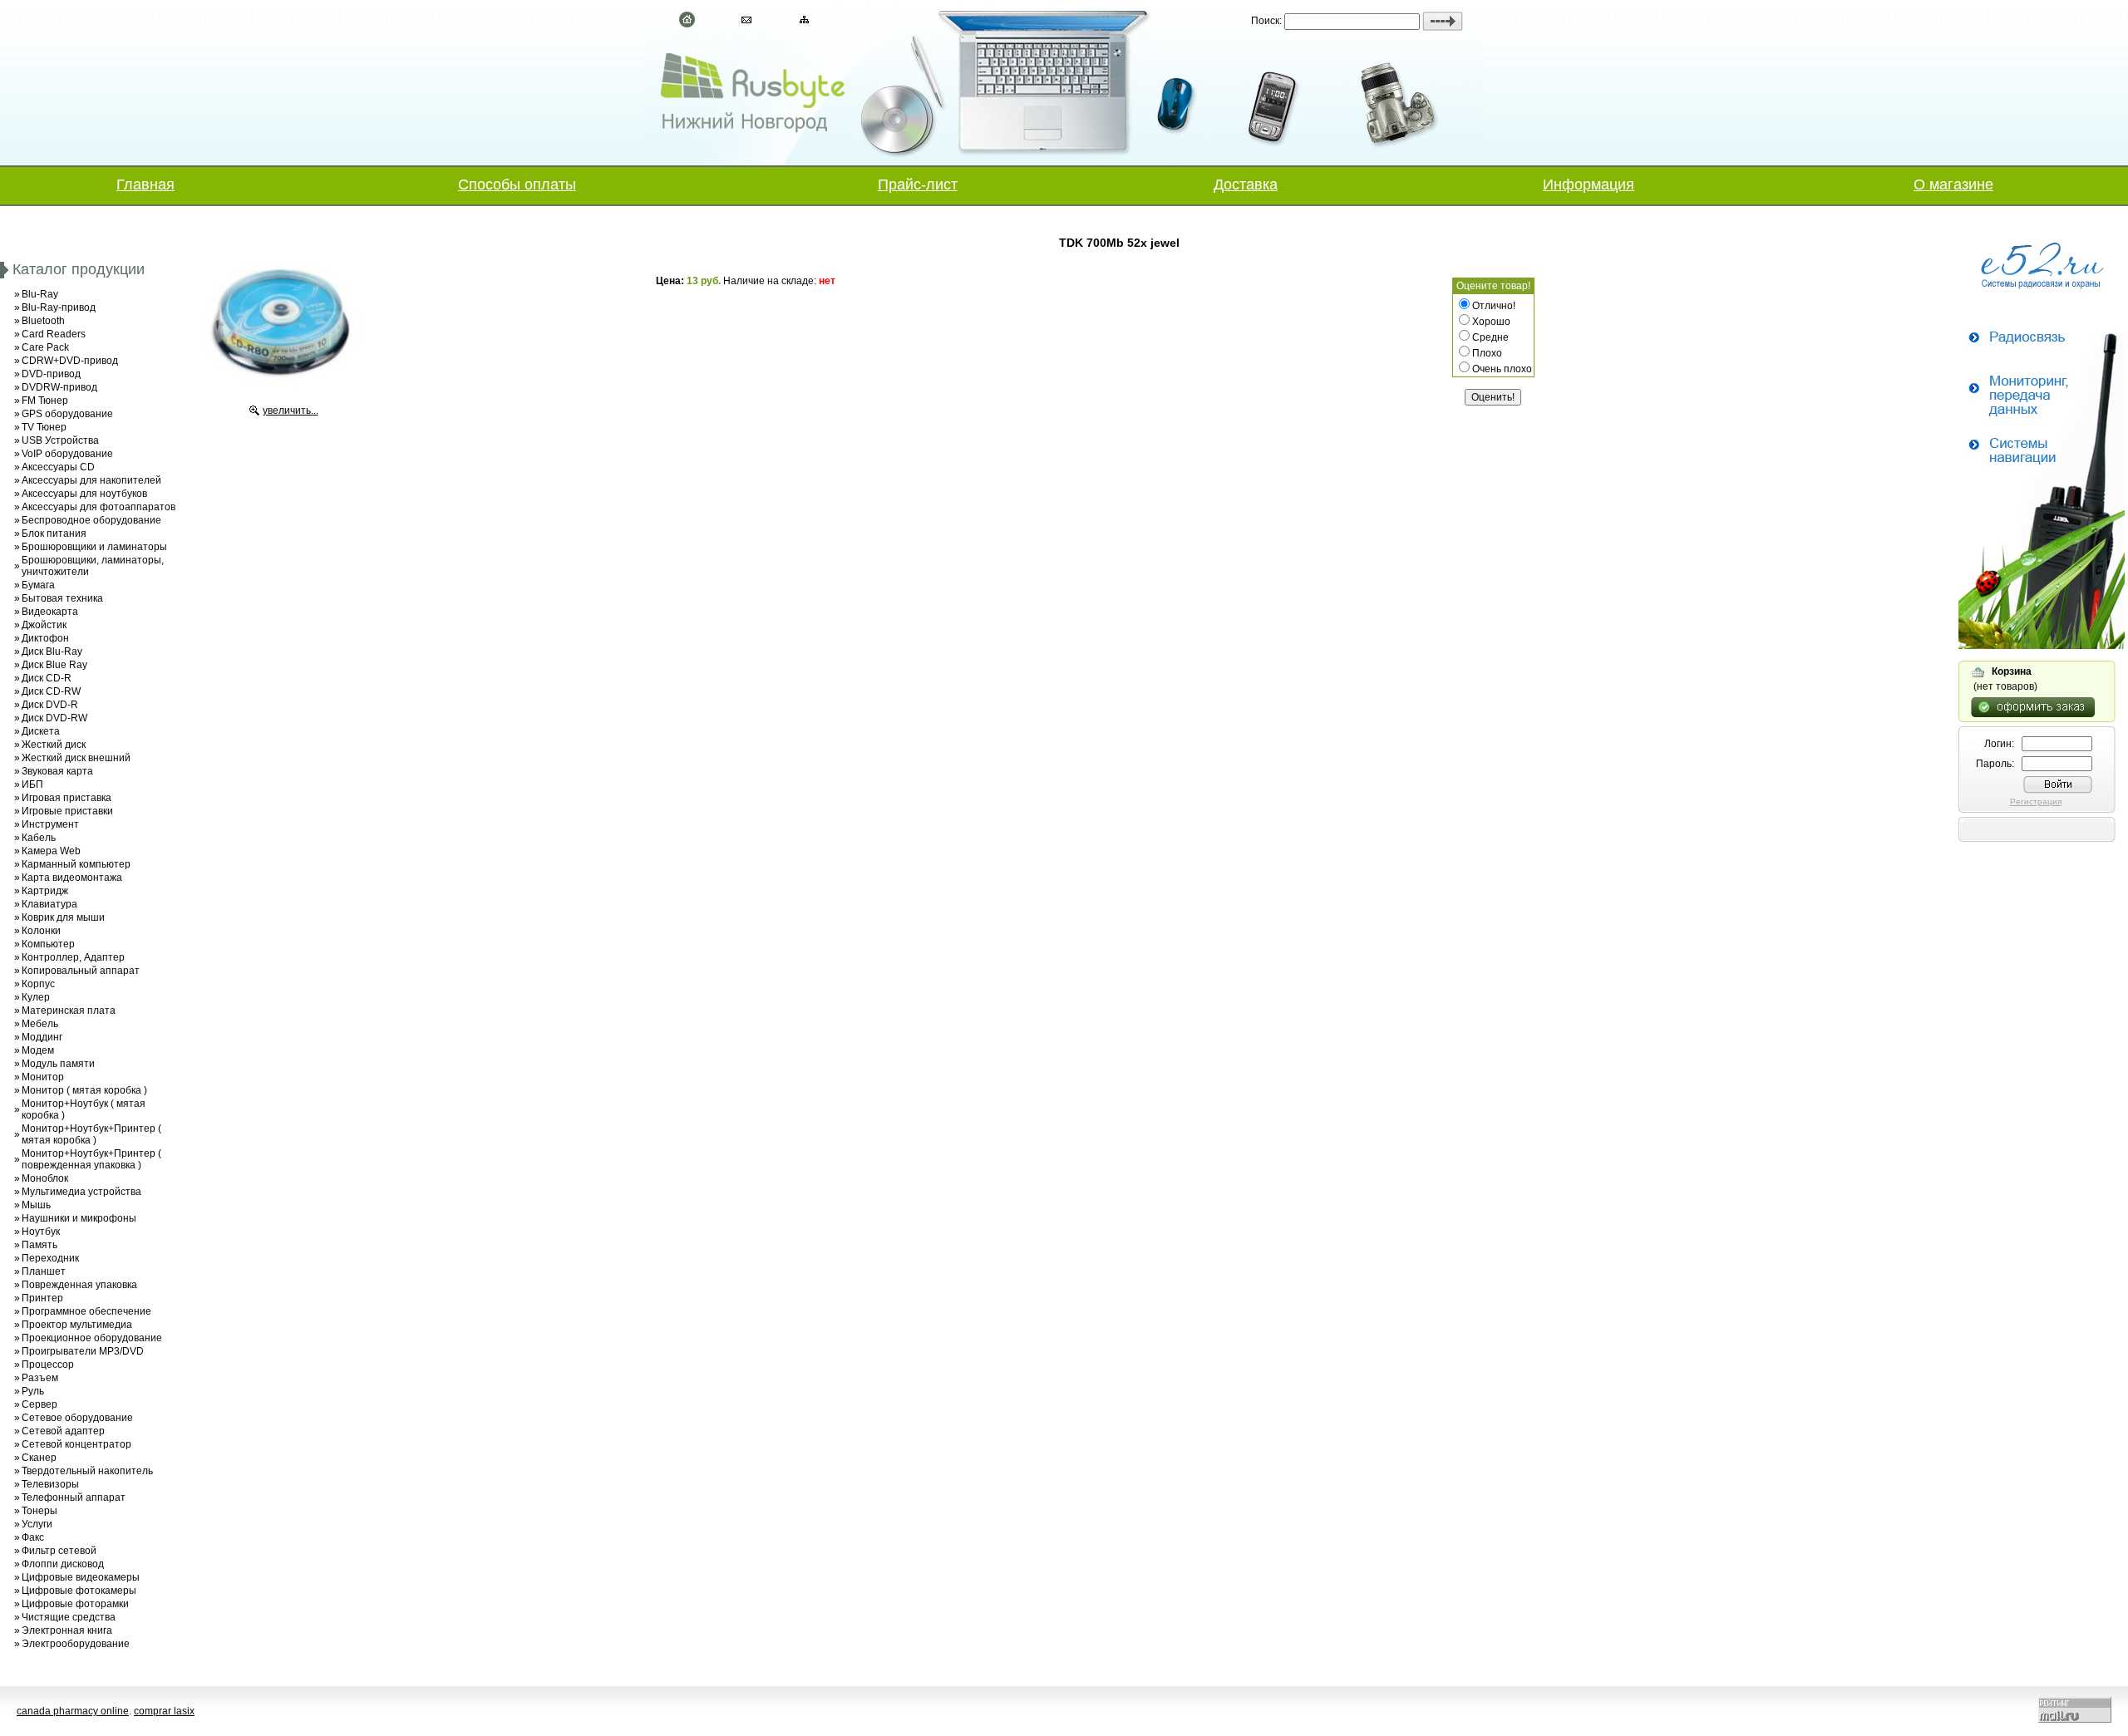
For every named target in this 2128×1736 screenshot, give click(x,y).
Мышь (36, 1205)
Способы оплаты (517, 184)
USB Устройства (60, 440)
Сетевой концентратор (76, 1444)
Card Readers (54, 334)
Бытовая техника (62, 598)
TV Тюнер (44, 427)
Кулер (36, 997)
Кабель (39, 838)
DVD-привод (51, 374)
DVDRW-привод (59, 387)
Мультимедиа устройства (81, 1192)
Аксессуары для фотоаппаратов (99, 507)
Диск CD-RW (51, 691)
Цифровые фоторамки (75, 1604)
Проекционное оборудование (92, 1338)
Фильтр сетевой (59, 1551)
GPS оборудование (67, 414)
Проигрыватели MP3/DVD (83, 1351)
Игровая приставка (66, 798)
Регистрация (2036, 802)
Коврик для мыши (63, 917)
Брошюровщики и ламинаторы (94, 547)
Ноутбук (41, 1232)
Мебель (40, 1024)
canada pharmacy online (73, 1711)
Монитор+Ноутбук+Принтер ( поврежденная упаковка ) (91, 1159)
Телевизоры (50, 1484)
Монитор (43, 1077)
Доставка (1246, 184)
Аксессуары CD (58, 467)
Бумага (38, 585)
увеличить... (291, 411)
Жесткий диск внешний (76, 758)
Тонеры (39, 1511)
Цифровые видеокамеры (81, 1577)
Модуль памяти (58, 1064)
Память (39, 1245)
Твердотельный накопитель (87, 1471)
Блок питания (54, 534)
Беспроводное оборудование (91, 520)
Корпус (38, 984)
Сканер (39, 1458)
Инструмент (50, 824)
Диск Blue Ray (54, 665)
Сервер (39, 1404)
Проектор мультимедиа (77, 1325)
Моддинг (42, 1037)
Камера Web (51, 851)
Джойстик (44, 625)
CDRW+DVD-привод (70, 361)
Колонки (41, 931)
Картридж (45, 891)
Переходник (50, 1258)
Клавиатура (49, 904)
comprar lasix (164, 1711)
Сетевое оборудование (77, 1418)
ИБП (32, 784)
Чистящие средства (69, 1617)
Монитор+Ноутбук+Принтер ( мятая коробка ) (91, 1134)
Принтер (42, 1298)
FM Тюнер (45, 401)
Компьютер (48, 944)
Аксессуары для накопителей (91, 480)
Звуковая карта (57, 771)
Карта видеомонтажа (72, 878)
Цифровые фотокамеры (79, 1591)
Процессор (48, 1365)
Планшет (44, 1271)
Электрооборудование (76, 1644)
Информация (1589, 184)
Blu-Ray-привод (59, 307)
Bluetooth (43, 321)
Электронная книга (67, 1630)
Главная (145, 184)
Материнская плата (69, 1011)
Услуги (37, 1524)
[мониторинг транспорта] (2042, 646)
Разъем (40, 1378)
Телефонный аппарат (74, 1497)
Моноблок (45, 1178)
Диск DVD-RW (54, 718)
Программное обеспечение (86, 1311)
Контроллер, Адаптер (73, 957)
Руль (33, 1391)
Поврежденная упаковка (79, 1285)
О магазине (1953, 184)
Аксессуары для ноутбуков (84, 494)
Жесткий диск (54, 745)
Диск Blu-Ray (52, 652)
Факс (33, 1537)
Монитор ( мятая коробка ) (84, 1090)
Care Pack (45, 347)
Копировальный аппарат (81, 971)
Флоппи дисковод (63, 1564)
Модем (38, 1050)
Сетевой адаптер (63, 1431)
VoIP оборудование (67, 454)
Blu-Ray (40, 294)
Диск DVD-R (50, 705)
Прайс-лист (918, 184)
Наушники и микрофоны (79, 1218)
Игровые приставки (67, 811)
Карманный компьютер (76, 864)
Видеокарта (50, 612)
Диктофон (45, 638)
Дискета (41, 731)
